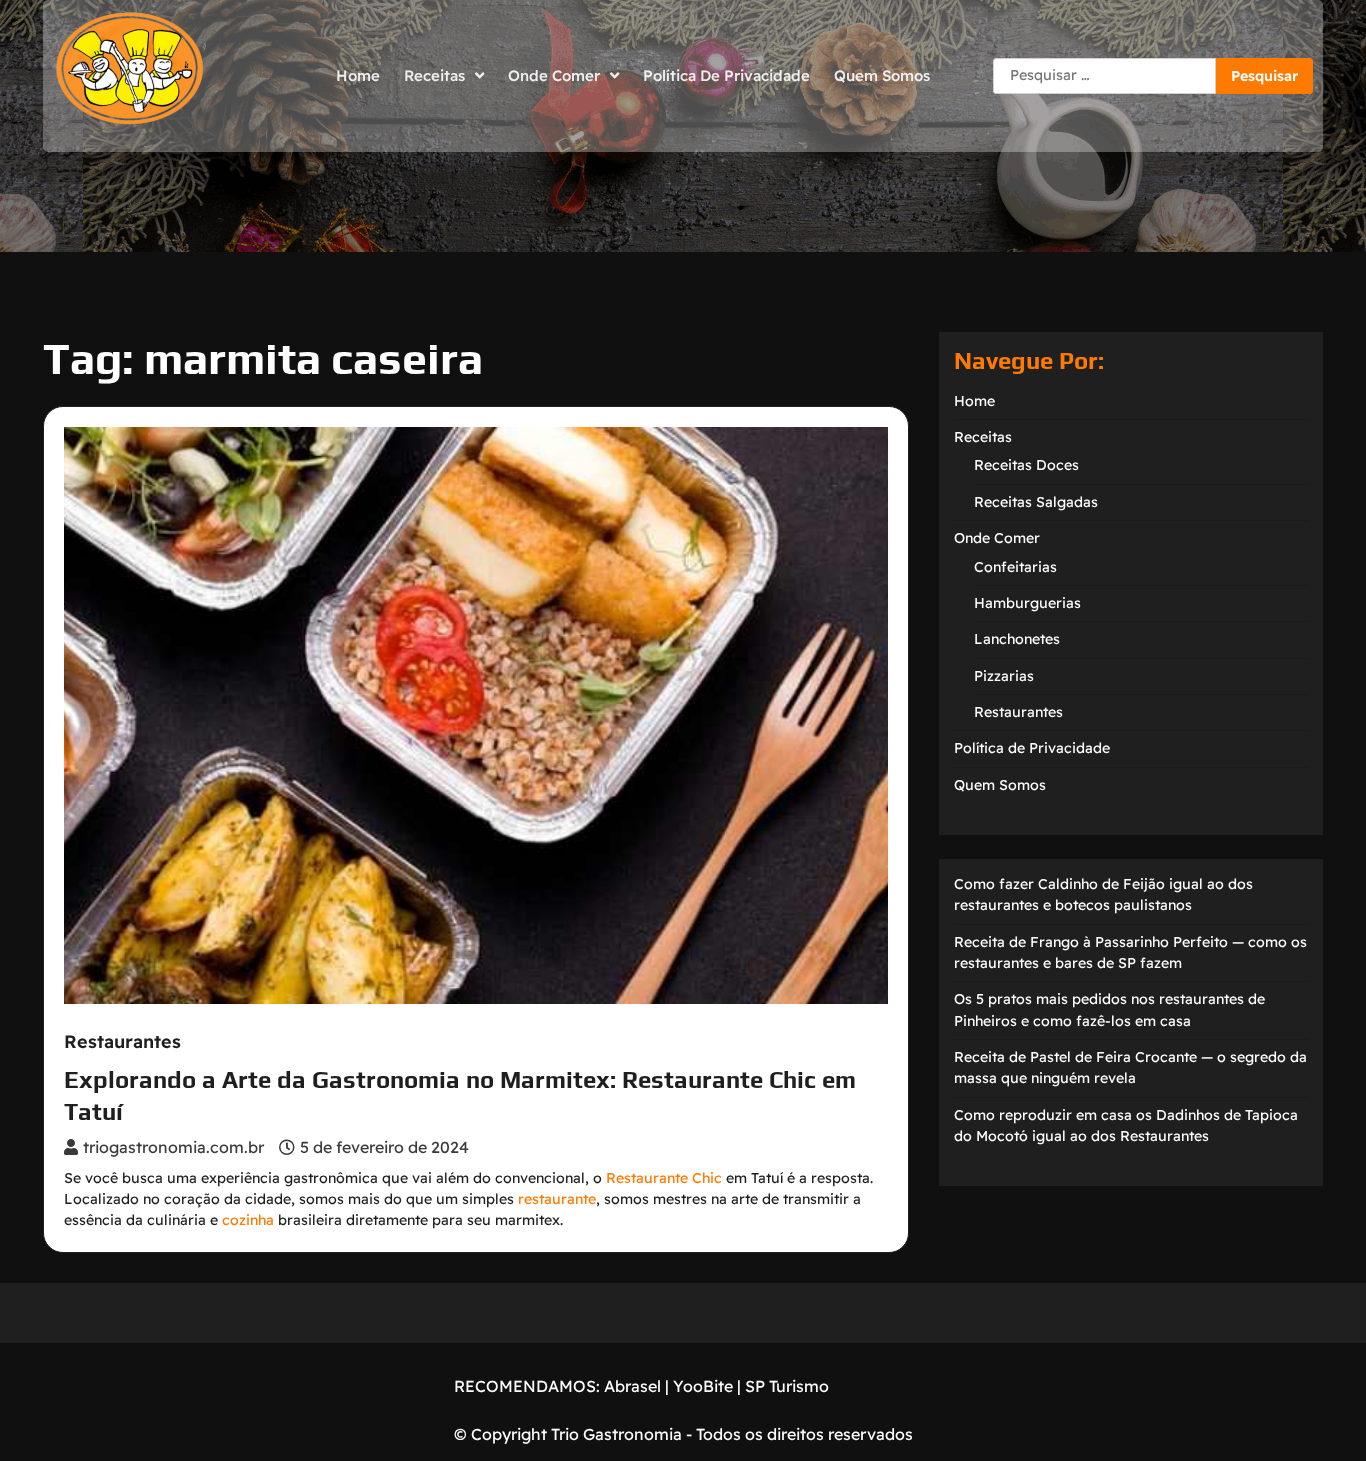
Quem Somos (882, 75)
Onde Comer (554, 75)
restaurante (557, 1199)
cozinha (248, 1220)
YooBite (703, 1386)
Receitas (434, 75)
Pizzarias (1004, 676)
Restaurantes (122, 1042)
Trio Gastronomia (614, 1434)
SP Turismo (787, 1386)
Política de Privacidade (726, 75)
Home (358, 75)
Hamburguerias (1027, 603)
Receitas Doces (1026, 465)
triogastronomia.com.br (173, 1147)
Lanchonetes (1017, 639)
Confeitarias (1015, 567)
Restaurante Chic (664, 1178)
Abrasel (632, 1386)
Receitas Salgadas (1036, 502)
